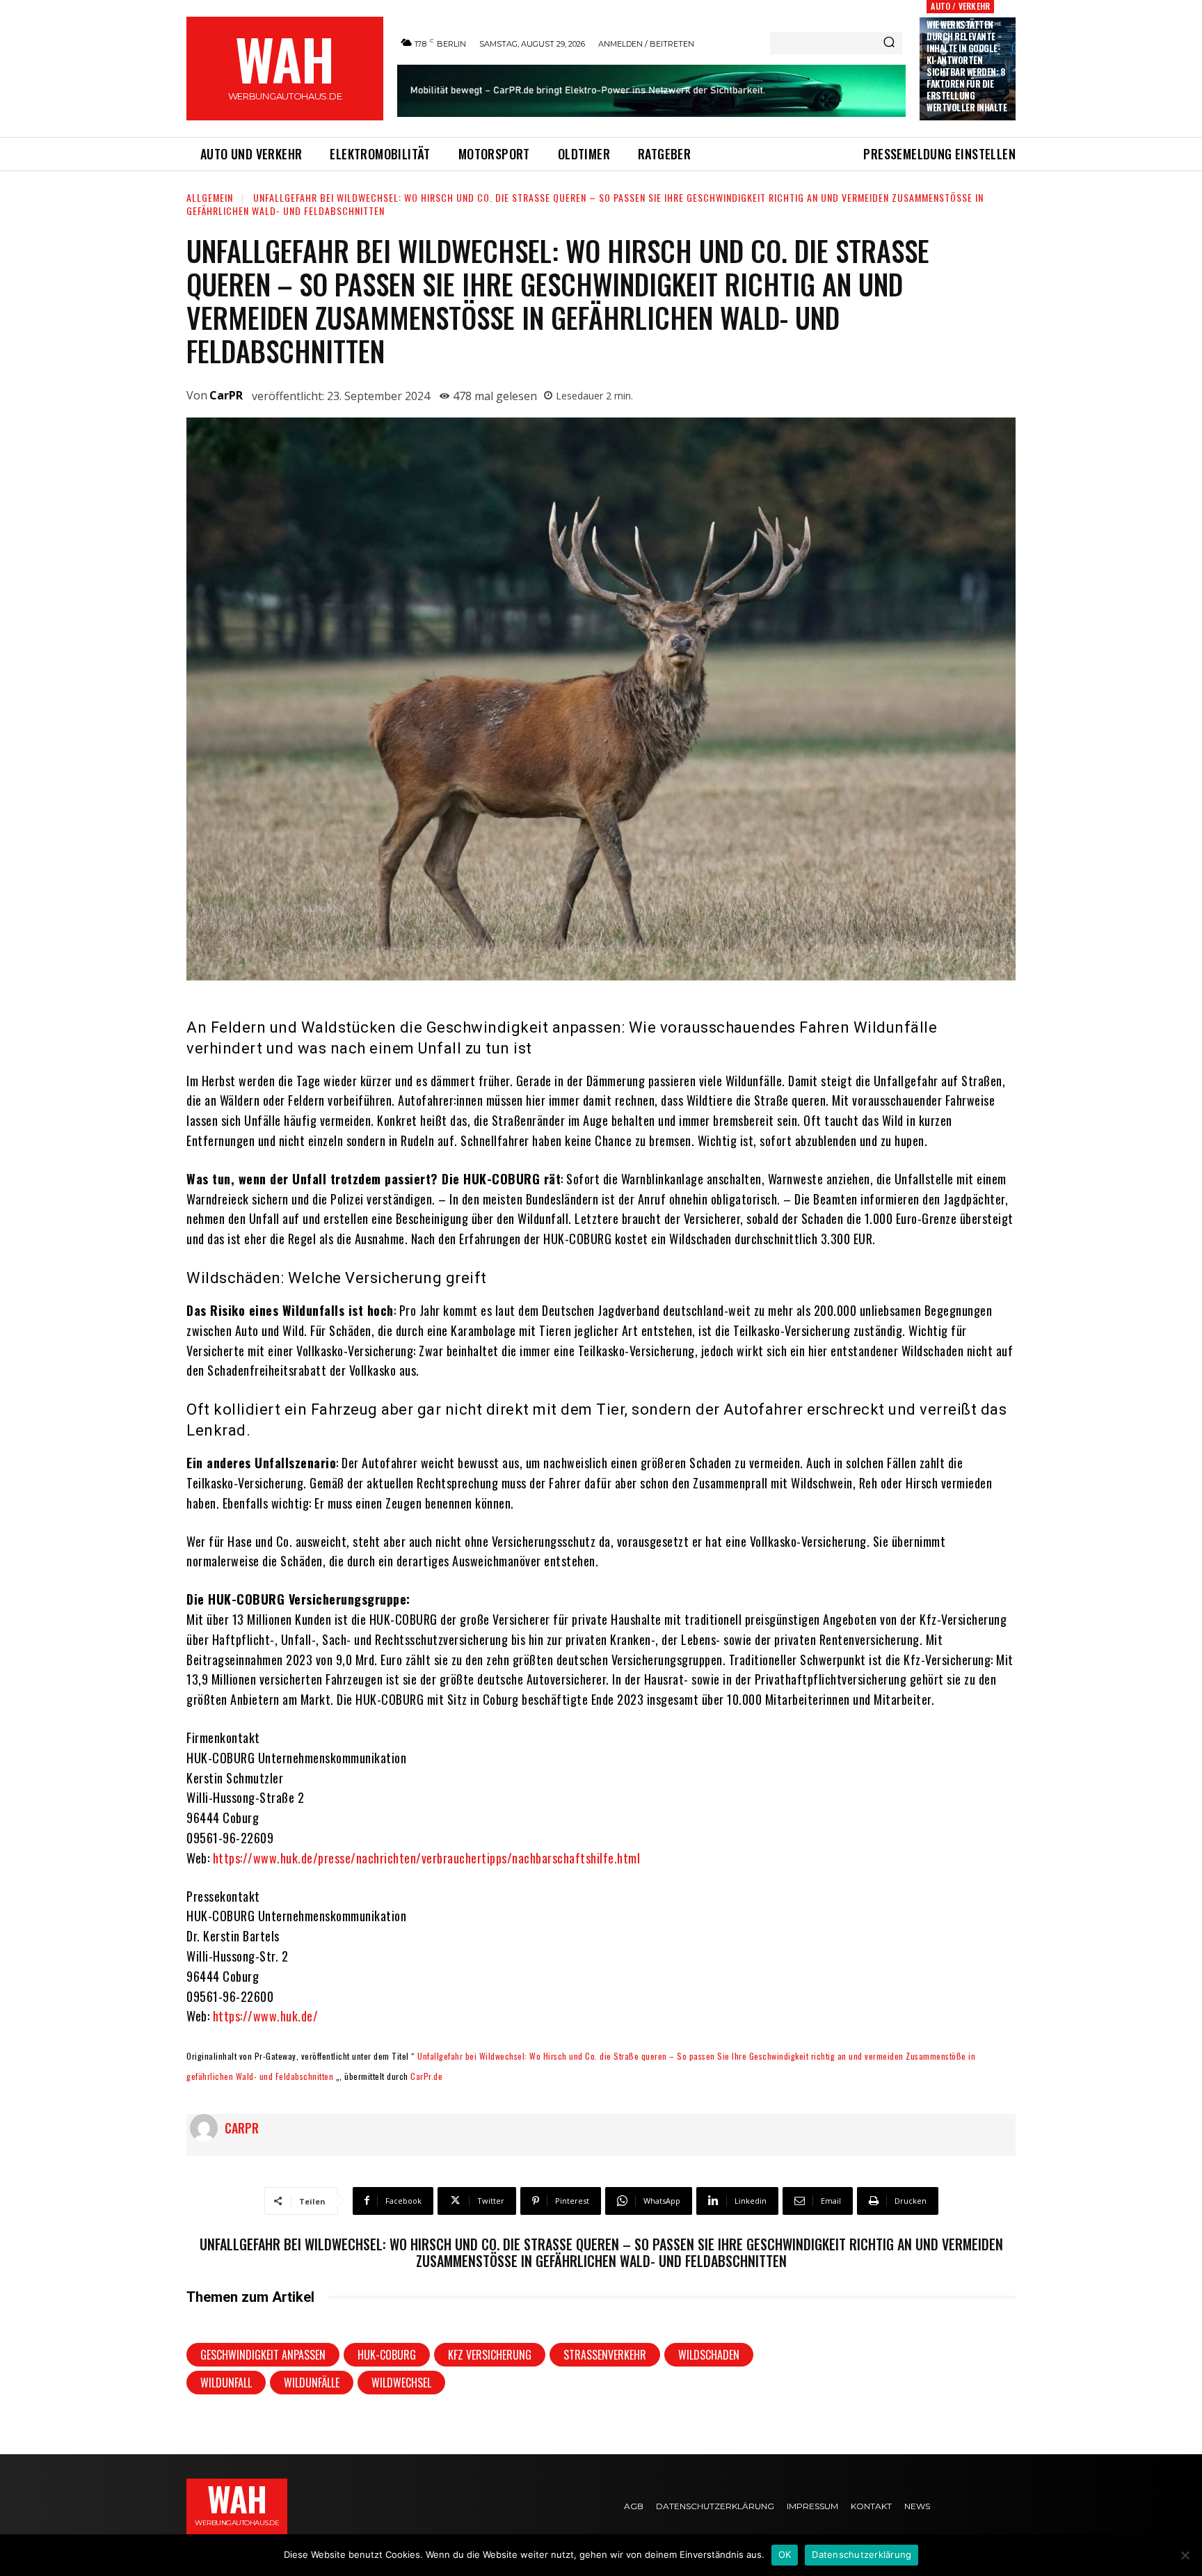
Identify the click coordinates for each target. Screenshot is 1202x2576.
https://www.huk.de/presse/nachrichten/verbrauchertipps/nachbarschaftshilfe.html (427, 1858)
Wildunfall (226, 2383)
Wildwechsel (401, 2383)
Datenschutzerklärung (862, 2554)
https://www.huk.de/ (266, 2016)
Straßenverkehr (605, 2355)
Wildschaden (709, 2355)
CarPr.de (426, 2076)
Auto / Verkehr (960, 6)
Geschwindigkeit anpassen (263, 2355)
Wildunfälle (312, 2383)
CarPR (226, 395)
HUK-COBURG (387, 2355)
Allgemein (210, 197)
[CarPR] (207, 2128)
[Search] (889, 43)
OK (785, 2554)
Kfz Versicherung (490, 2355)
